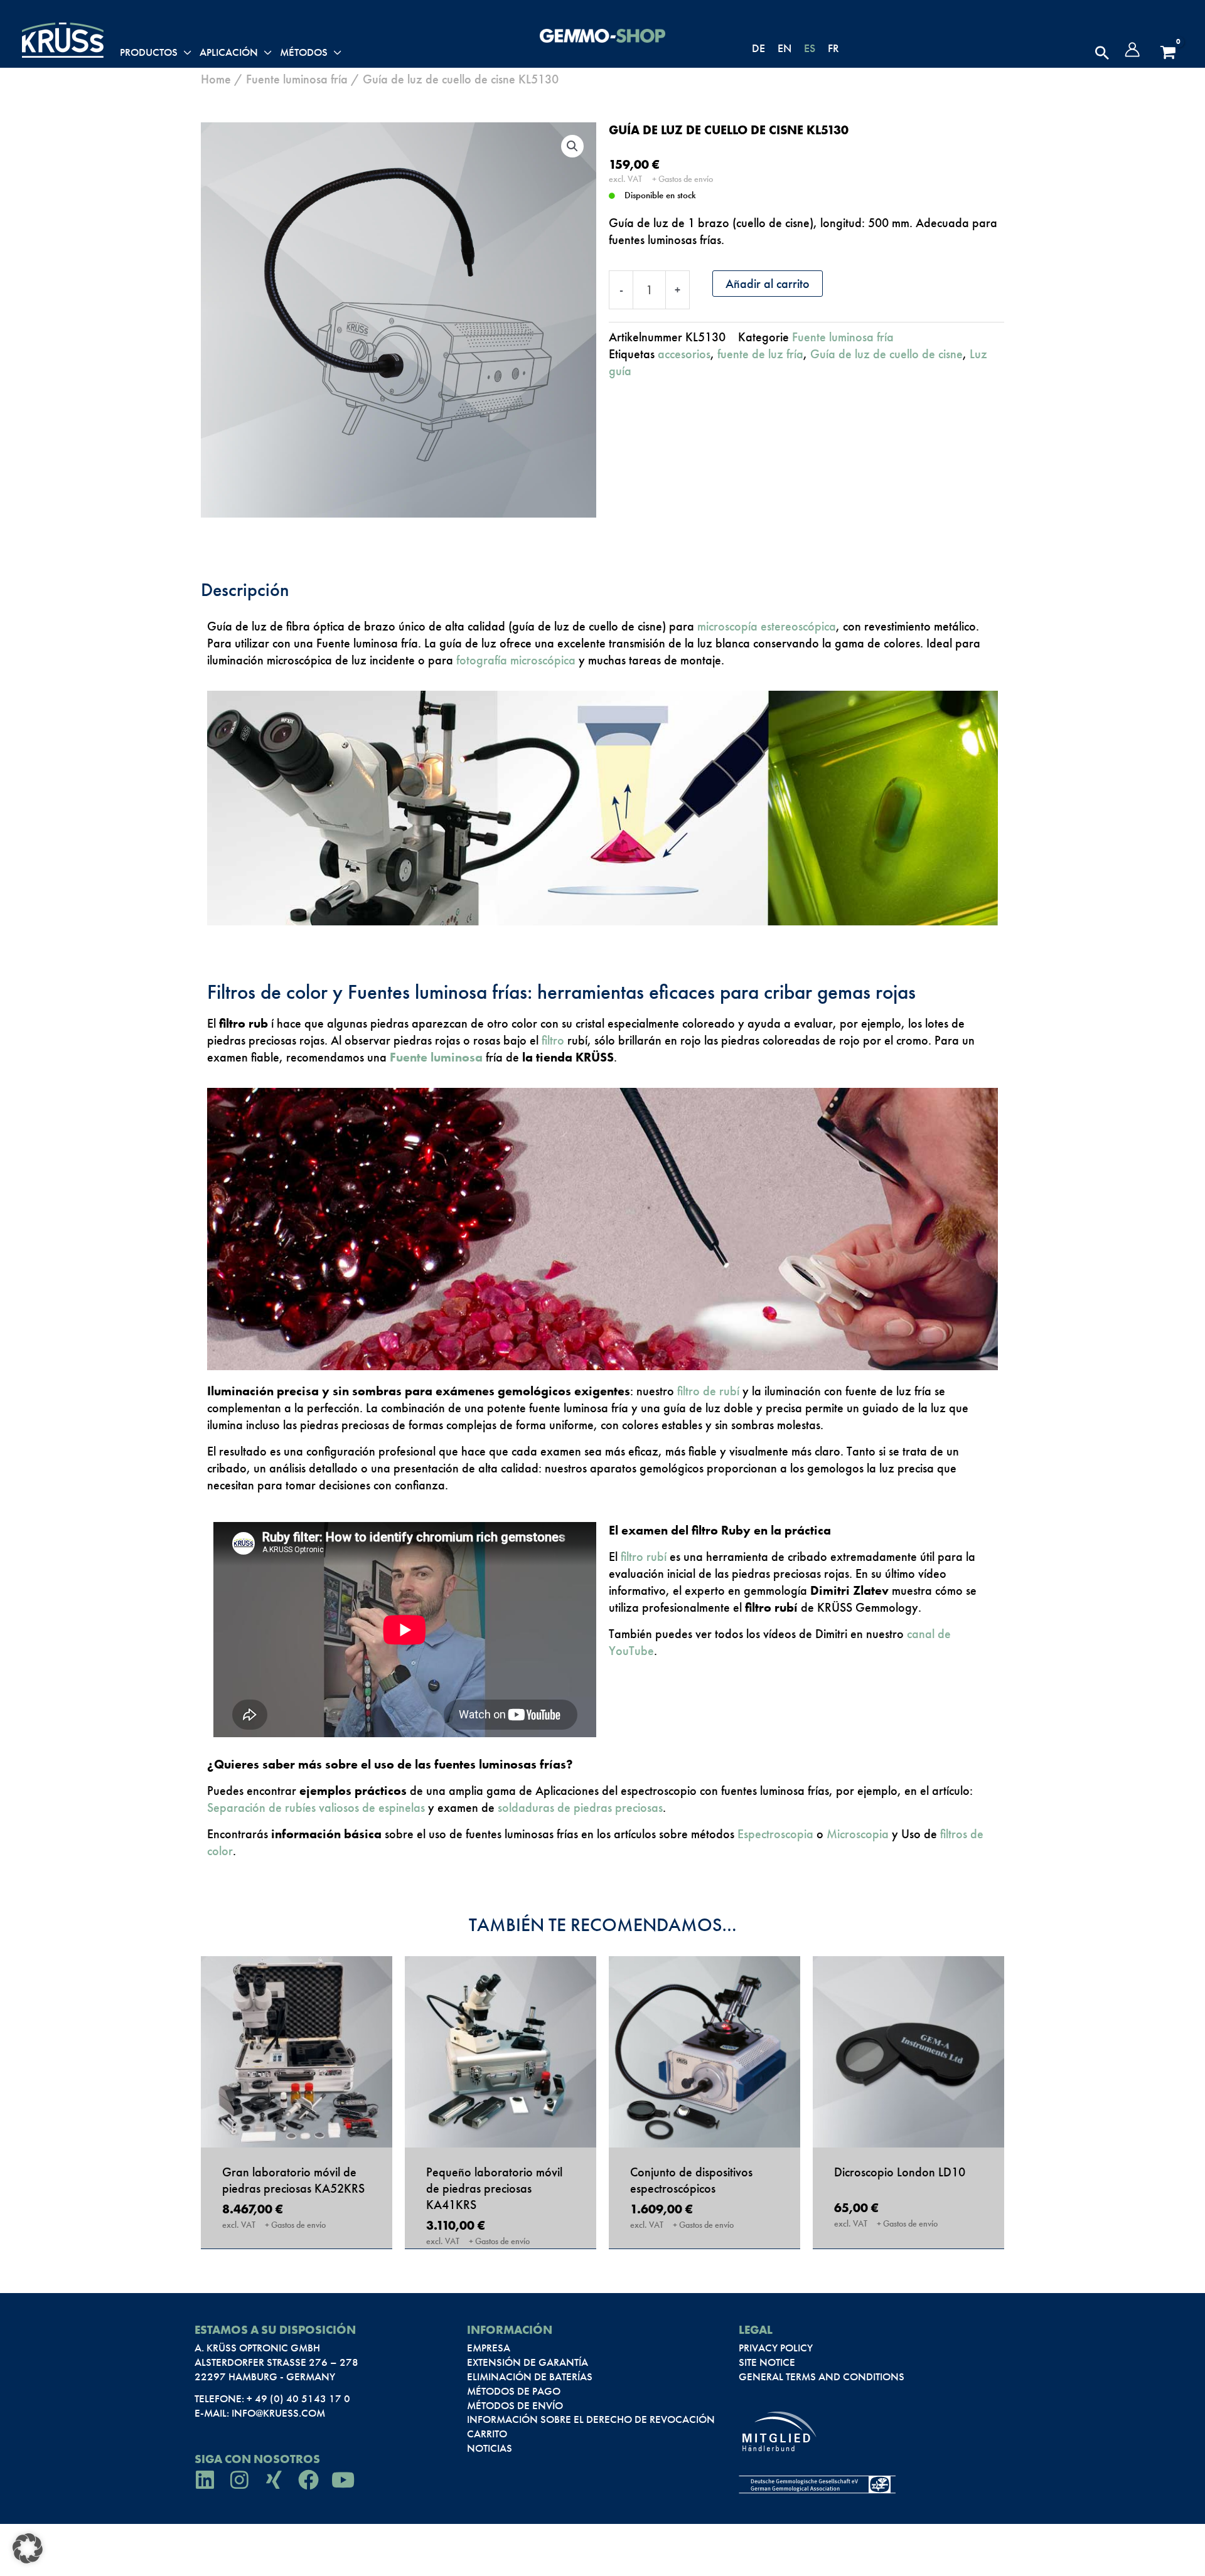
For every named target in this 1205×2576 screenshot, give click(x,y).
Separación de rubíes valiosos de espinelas (318, 1807)
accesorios (684, 354)
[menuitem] (758, 48)
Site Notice (767, 2362)
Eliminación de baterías (530, 2376)
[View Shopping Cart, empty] (1168, 53)
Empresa (489, 2348)
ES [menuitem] (810, 48)
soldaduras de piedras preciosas (580, 1807)
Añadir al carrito (768, 284)
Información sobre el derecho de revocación (591, 2419)
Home (216, 79)
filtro (553, 1040)
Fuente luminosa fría (297, 79)
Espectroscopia (775, 1834)
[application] (185, 53)
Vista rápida (297, 2131)
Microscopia (858, 1834)
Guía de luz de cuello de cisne (886, 354)
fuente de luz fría (760, 354)
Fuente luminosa (436, 1057)
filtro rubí (644, 1557)
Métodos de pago (514, 2391)
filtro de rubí (708, 1391)
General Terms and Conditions (822, 2376)
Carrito (487, 2434)
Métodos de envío (515, 2405)
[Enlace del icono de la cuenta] (1132, 50)
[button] (1102, 53)
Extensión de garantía (528, 2362)
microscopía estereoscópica (767, 626)
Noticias (490, 2448)
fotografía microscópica (516, 660)
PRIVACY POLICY (776, 2348)
